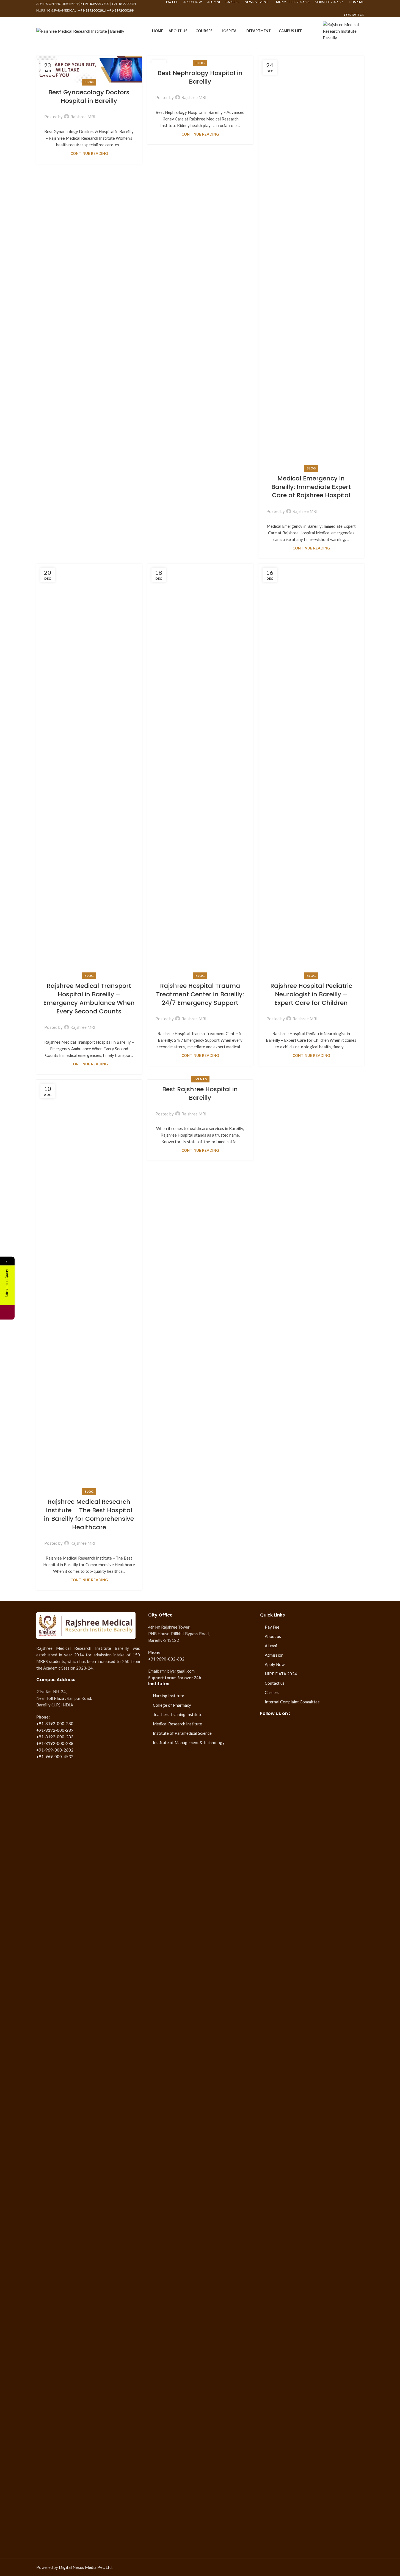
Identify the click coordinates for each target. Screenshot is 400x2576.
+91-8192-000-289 (55, 1730)
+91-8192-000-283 (55, 1737)
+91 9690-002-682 (166, 1659)
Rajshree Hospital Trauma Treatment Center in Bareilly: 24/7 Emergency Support (200, 994)
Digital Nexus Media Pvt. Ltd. (86, 2567)
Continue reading (89, 153)
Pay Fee (272, 1627)
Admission (274, 1655)
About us (273, 1636)
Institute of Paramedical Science (182, 1733)
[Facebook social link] (103, 113)
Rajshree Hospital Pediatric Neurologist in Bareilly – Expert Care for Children (311, 994)
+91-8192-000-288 (55, 1743)
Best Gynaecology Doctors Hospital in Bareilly (89, 97)
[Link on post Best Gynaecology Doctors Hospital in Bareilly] (89, 69)
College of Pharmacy (172, 1705)
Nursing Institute (169, 1696)
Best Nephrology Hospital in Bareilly (200, 77)
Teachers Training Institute (178, 1714)
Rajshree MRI (83, 117)
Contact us (275, 1683)
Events (200, 1079)
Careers (272, 1692)
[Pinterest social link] (116, 113)
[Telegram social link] (129, 113)
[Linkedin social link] (123, 113)
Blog (89, 82)
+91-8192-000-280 (55, 1723)
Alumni (271, 1646)
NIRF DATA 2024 (281, 1674)
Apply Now (275, 1664)
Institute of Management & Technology (189, 1742)
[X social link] (109, 113)
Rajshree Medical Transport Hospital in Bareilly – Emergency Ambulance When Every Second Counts (89, 998)
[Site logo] (80, 30)
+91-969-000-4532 (55, 1756)
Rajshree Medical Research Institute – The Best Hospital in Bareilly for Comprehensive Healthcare (89, 1514)
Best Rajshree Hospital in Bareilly (200, 1093)
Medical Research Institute (177, 1724)
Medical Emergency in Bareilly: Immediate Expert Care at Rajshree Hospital (311, 487)
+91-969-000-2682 (55, 1750)
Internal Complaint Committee (292, 1702)
